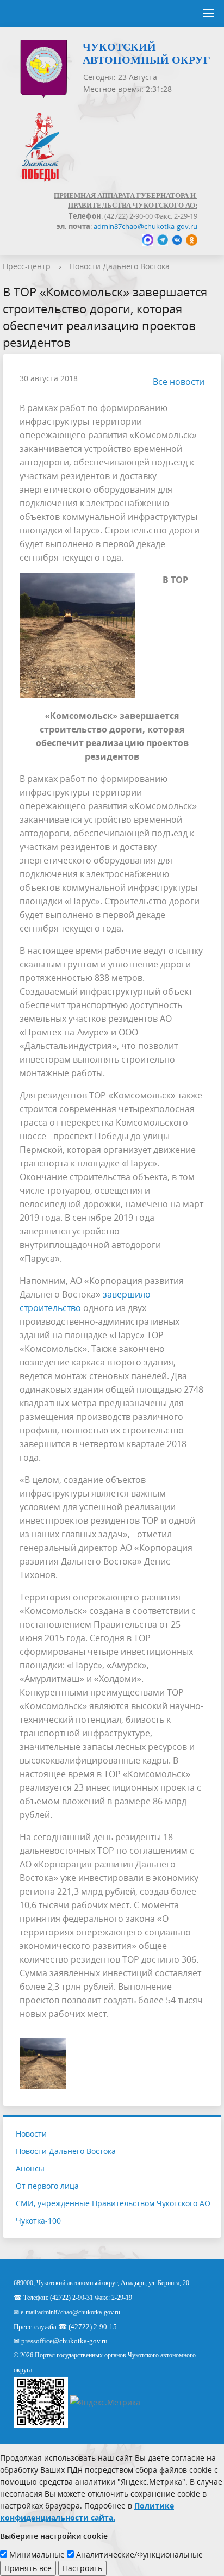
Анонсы (30, 2168)
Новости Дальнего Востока (120, 266)
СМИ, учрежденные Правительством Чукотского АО (113, 2203)
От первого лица (47, 2186)
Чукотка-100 (38, 2221)
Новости (31, 2134)
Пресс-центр (27, 266)
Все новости (179, 382)
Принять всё (28, 2568)
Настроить (82, 2568)
